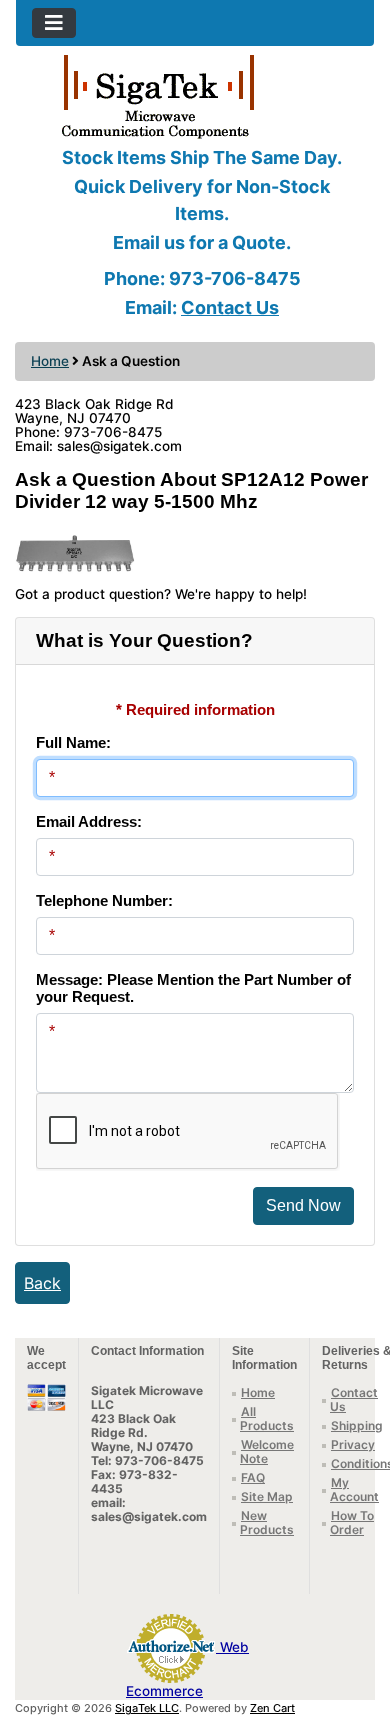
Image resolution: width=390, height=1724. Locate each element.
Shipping (357, 1425)
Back (42, 1283)
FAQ (253, 1477)
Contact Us (230, 307)
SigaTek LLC (147, 1708)
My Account (354, 1489)
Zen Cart (272, 1708)
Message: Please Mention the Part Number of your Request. (193, 988)
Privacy (353, 1444)
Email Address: (89, 821)
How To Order (352, 1522)
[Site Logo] (195, 95)
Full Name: (73, 742)
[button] (353, 1625)
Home (50, 361)
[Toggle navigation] (54, 23)
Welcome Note (267, 1451)
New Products (267, 1522)
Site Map (267, 1496)
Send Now (303, 1205)
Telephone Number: (104, 900)
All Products (267, 1418)
